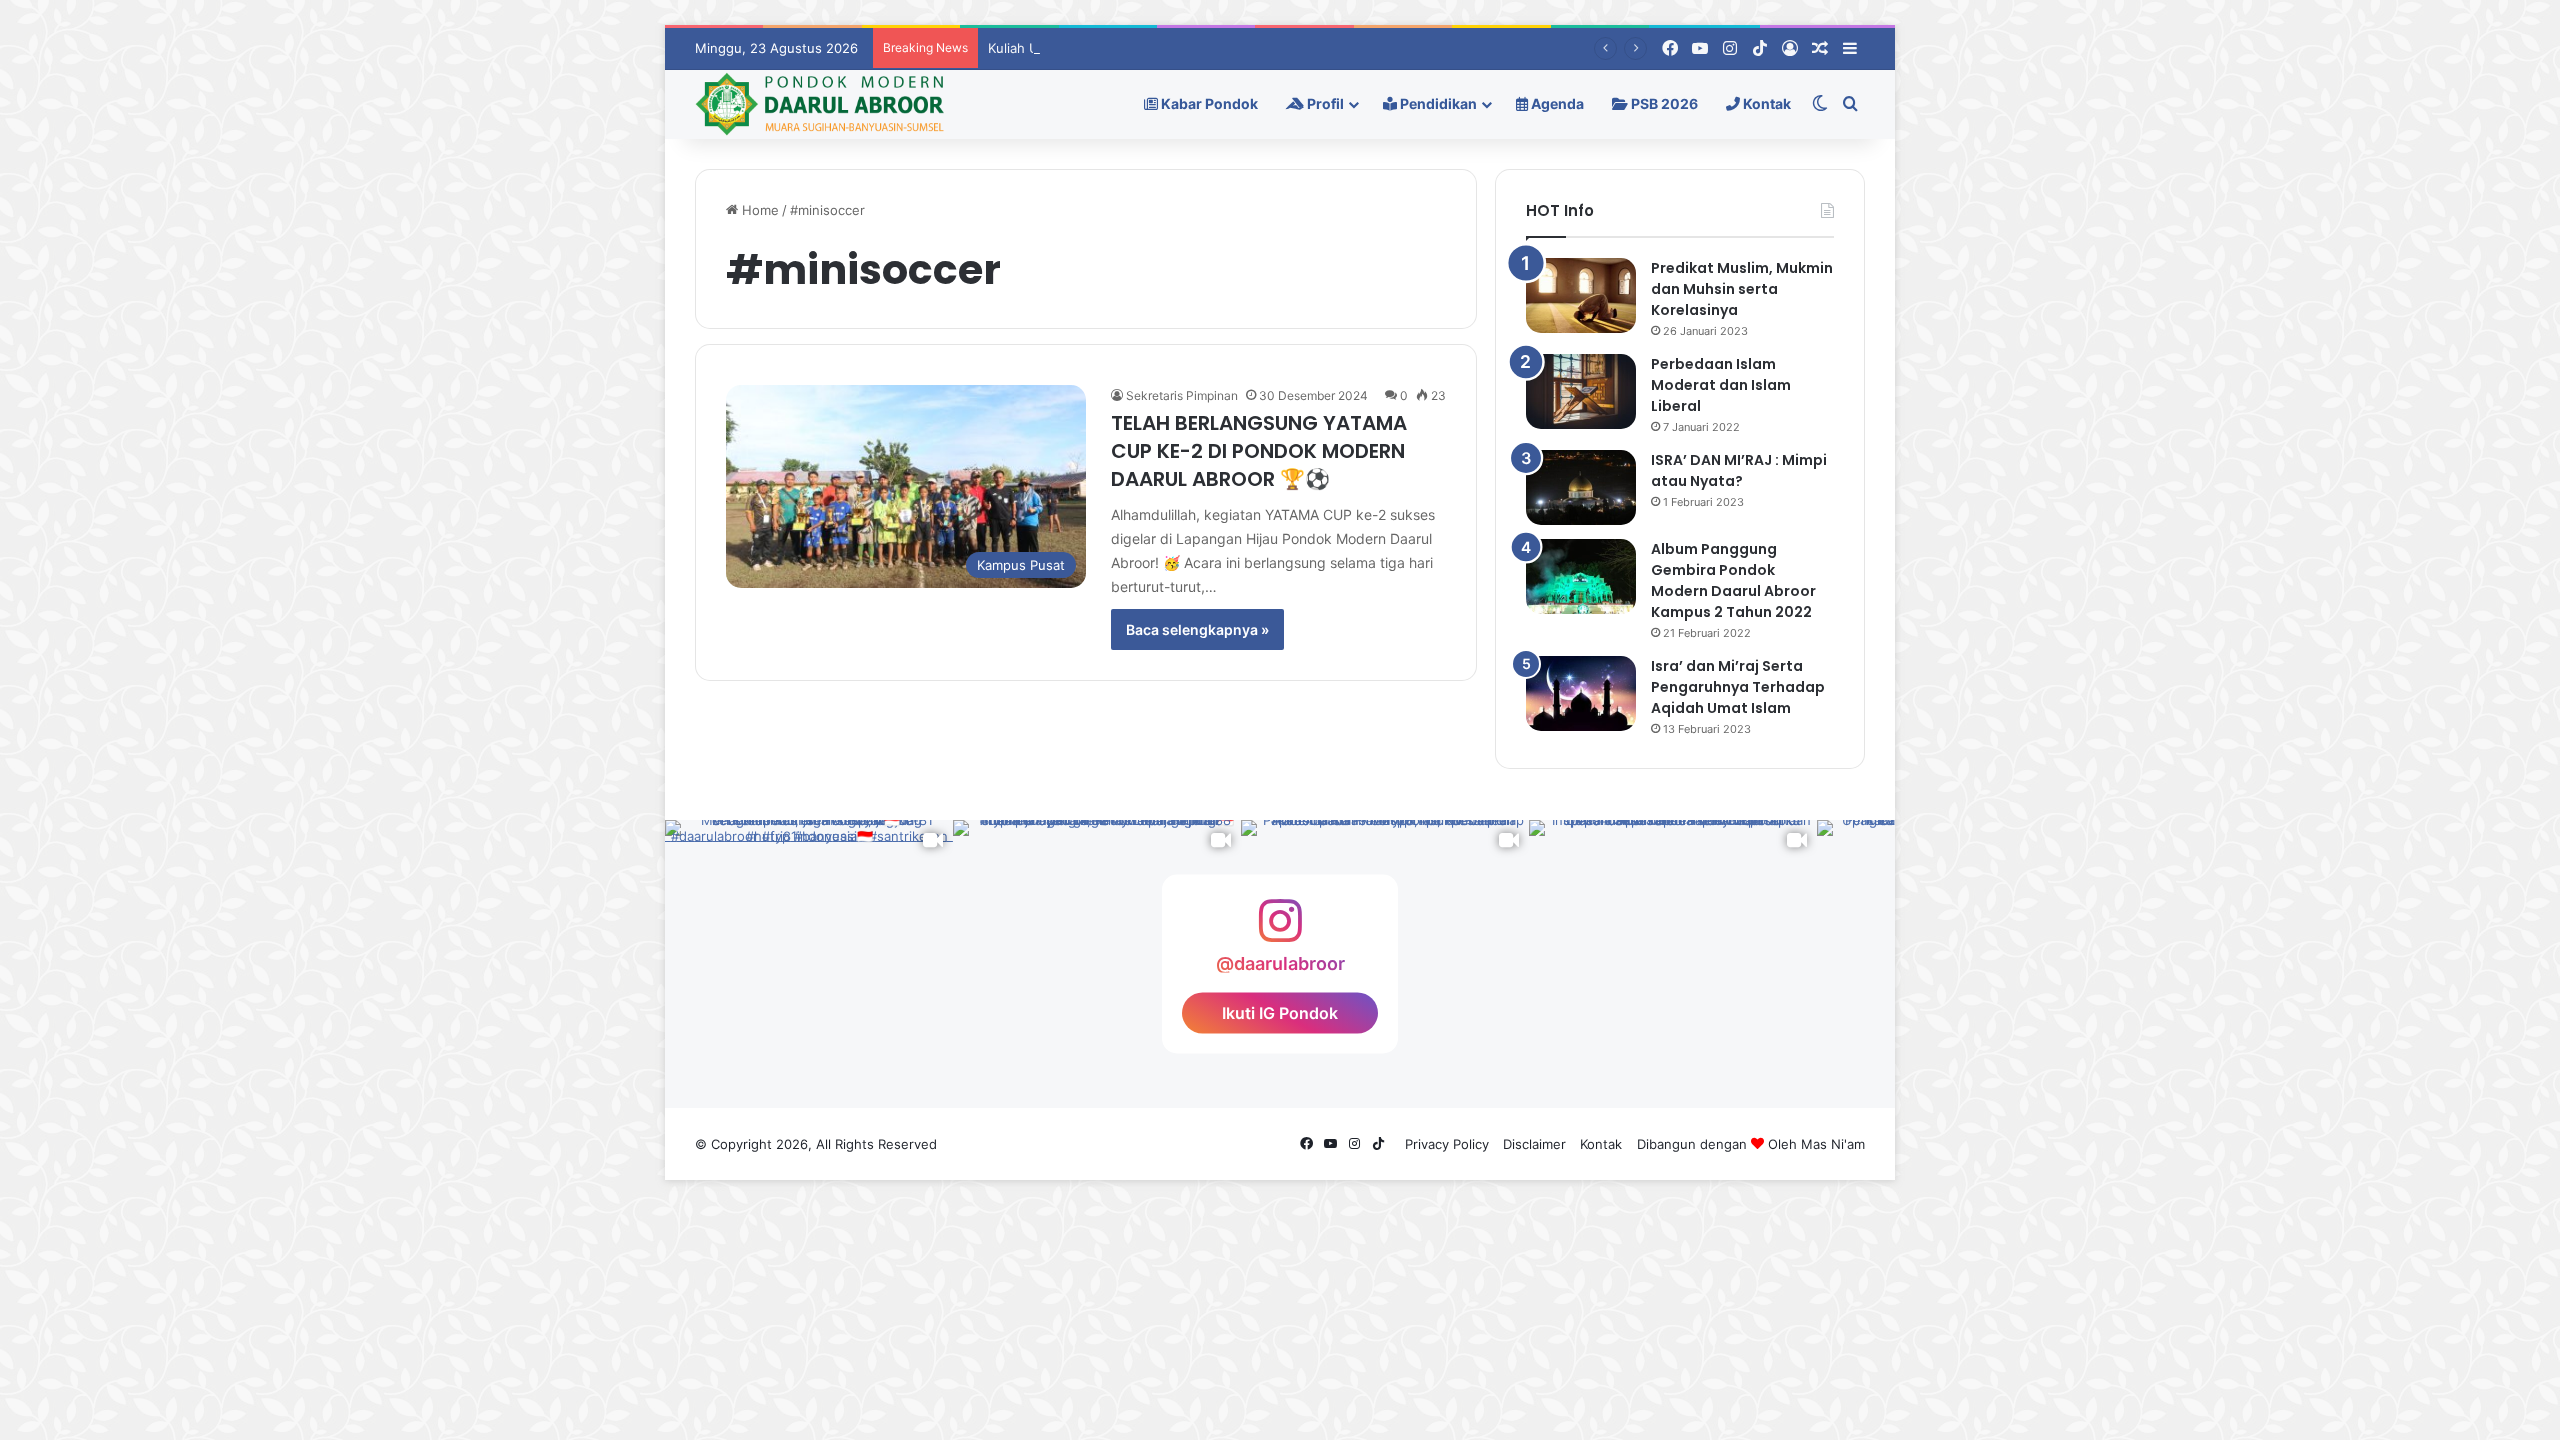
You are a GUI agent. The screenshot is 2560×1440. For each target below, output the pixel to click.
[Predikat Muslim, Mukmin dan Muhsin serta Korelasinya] (1581, 295)
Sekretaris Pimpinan (1182, 395)
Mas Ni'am (1833, 1144)
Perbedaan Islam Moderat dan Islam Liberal (1721, 385)
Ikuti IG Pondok (1280, 1013)
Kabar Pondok (1208, 103)
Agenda (1556, 103)
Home (758, 210)
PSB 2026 (1663, 103)
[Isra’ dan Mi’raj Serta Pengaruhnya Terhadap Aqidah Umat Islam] (1581, 693)
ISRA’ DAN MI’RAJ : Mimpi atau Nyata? (1739, 470)
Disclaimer (1534, 1144)
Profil (1324, 103)
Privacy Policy (1447, 1144)
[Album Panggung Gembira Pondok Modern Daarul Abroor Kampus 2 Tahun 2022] (1581, 576)
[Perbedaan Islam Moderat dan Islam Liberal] (1581, 391)
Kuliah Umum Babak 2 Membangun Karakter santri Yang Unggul (1185, 48)
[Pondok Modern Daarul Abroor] (819, 104)
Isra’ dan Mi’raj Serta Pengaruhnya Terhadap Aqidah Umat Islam (1738, 687)
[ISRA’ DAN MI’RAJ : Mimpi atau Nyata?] (1581, 487)
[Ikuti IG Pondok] (1280, 930)
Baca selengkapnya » (1197, 629)
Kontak (1765, 103)
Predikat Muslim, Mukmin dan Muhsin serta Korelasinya (1742, 289)
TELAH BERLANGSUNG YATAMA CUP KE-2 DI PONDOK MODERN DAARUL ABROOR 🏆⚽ (1259, 451)
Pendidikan (1437, 103)
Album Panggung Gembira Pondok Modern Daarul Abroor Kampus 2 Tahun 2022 (1733, 580)
